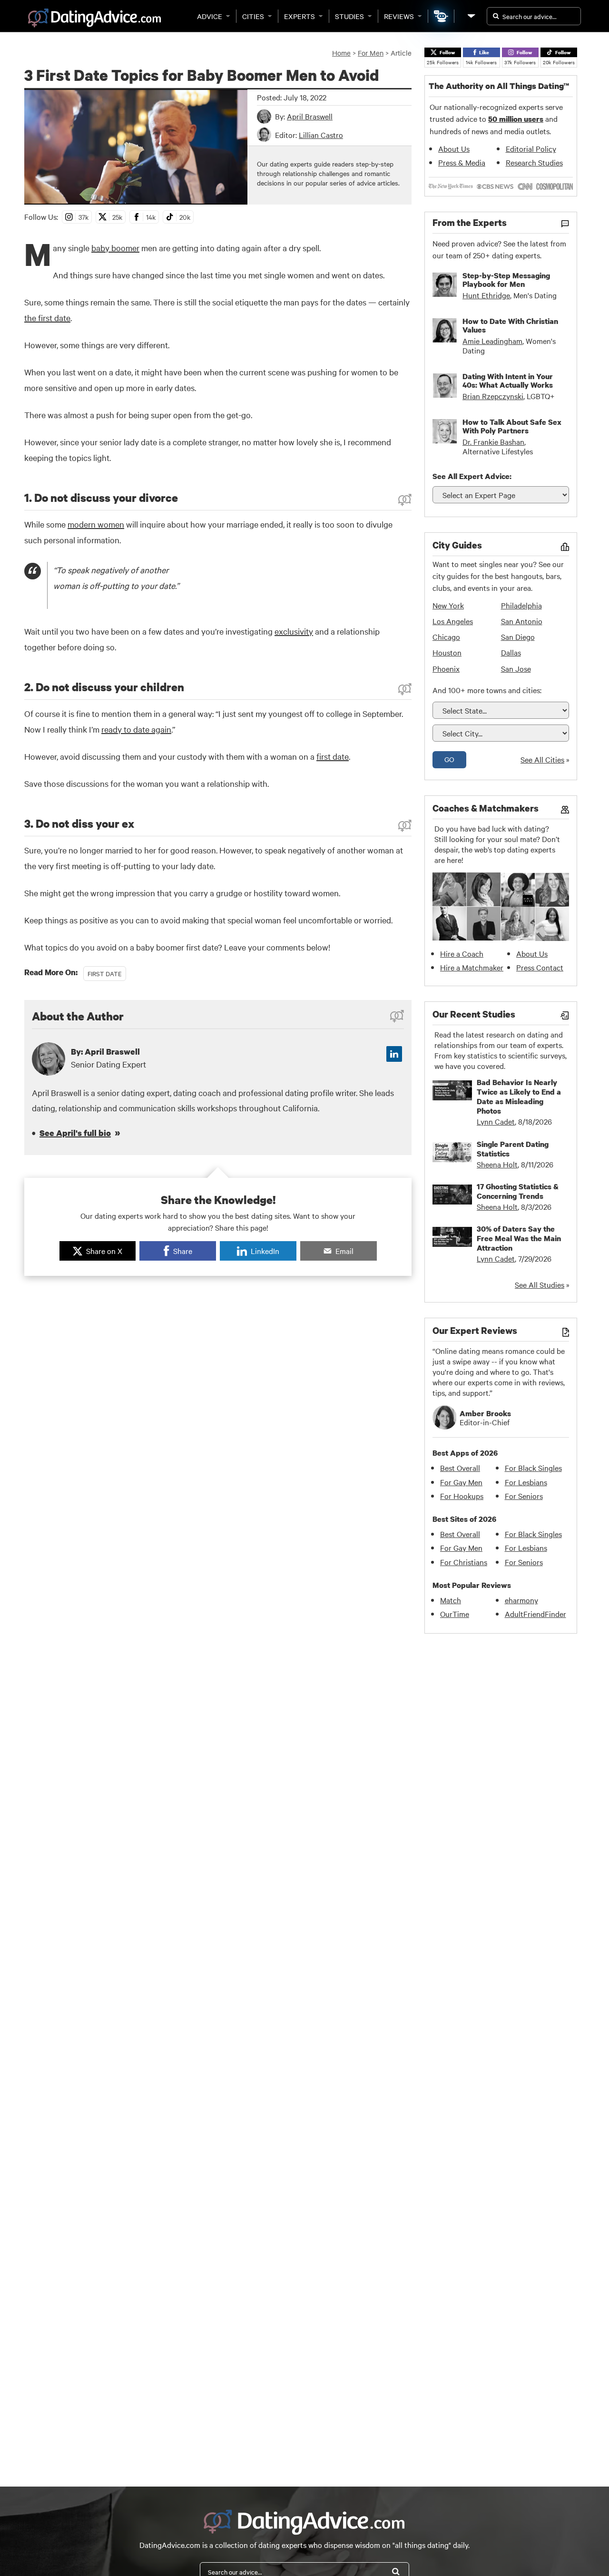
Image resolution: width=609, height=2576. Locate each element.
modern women (96, 524)
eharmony (521, 1600)
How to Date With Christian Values (510, 325)
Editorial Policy (531, 148)
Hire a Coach (462, 953)
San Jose (516, 668)
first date (333, 756)
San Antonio (522, 621)
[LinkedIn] (394, 1054)
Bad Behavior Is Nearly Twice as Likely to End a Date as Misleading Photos (519, 1097)
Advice (210, 16)
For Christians (464, 1562)
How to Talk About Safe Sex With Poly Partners (512, 426)
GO (449, 759)
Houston (447, 652)
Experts (300, 16)
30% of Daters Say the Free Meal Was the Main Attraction (519, 1238)
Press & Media (462, 162)
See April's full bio (75, 1133)
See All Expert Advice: (472, 476)
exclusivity (294, 631)
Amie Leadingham (492, 341)
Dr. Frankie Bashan (493, 441)
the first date (47, 318)
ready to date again (136, 729)
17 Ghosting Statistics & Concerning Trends (518, 1191)
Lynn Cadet (496, 1121)
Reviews (399, 16)
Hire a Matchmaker (472, 967)
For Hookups (462, 1496)
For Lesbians (526, 1482)
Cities (253, 16)
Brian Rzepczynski (493, 396)
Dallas (511, 652)
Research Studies (534, 162)
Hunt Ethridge (486, 295)
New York (448, 605)
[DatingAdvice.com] (94, 18)
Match (451, 1600)
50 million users (516, 119)
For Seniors (524, 1496)
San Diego (518, 637)
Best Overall (460, 1468)
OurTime (455, 1614)
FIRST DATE (105, 973)
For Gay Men (461, 1482)
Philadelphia (521, 605)
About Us (454, 148)
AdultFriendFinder (535, 1614)
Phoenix (446, 668)
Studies (349, 16)
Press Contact (540, 967)
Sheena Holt (497, 1164)
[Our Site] (471, 16)
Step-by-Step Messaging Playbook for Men (506, 280)
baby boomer (115, 248)
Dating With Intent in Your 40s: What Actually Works (508, 381)
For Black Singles (533, 1468)
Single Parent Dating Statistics (513, 1149)
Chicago (446, 637)
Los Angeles (453, 621)
